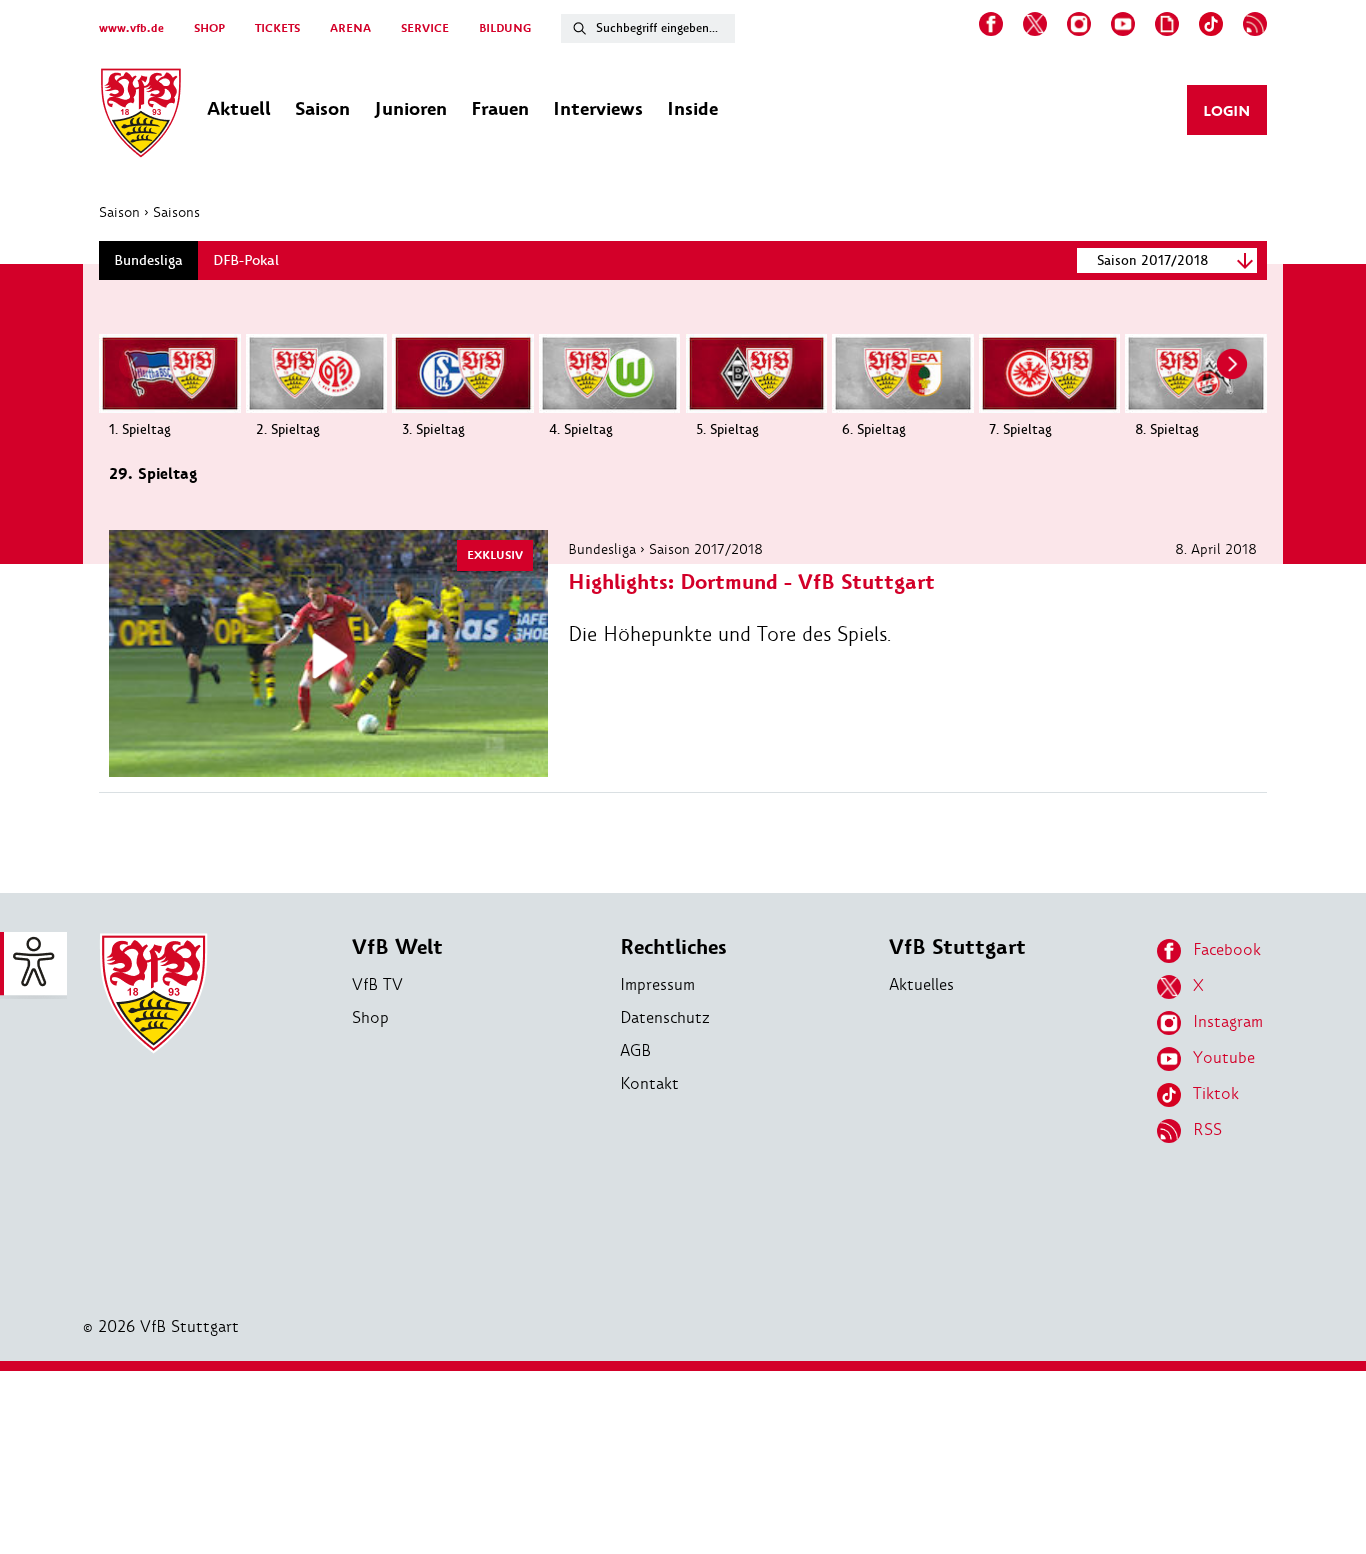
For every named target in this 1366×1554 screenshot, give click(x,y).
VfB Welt (397, 947)
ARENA (350, 28)
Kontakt (649, 1083)
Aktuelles (921, 984)
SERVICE (425, 28)
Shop (370, 1017)
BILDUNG (505, 28)
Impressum (657, 984)
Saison (119, 212)
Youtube (1224, 1057)
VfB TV (377, 984)
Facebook (1227, 949)
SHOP (209, 28)
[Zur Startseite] (141, 116)
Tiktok (1216, 1093)
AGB (635, 1050)
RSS (1207, 1129)
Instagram (1228, 1021)
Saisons (176, 212)
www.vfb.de (131, 28)
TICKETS (277, 28)
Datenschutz (665, 1017)
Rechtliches (673, 947)
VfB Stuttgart (957, 947)
